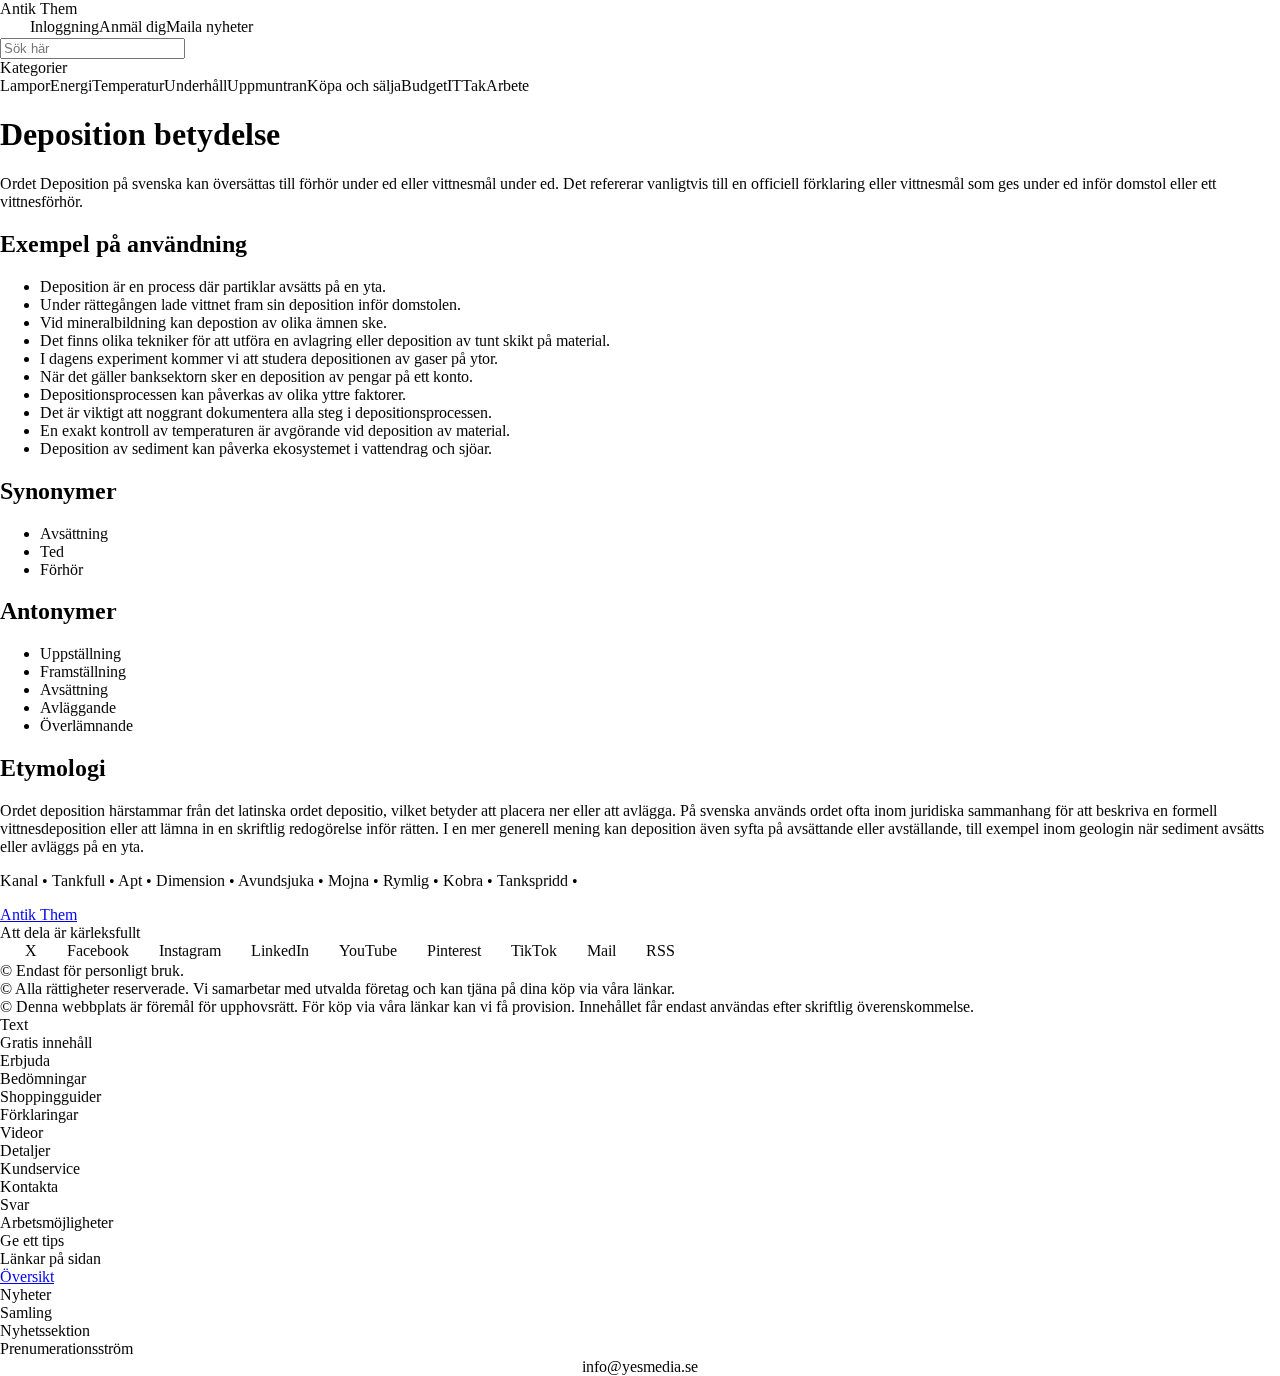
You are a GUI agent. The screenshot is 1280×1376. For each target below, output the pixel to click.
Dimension (190, 880)
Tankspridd (532, 880)
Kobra (463, 880)
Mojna (348, 880)
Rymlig (406, 880)
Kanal (19, 880)
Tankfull (78, 880)
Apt (130, 880)
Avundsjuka (276, 880)
